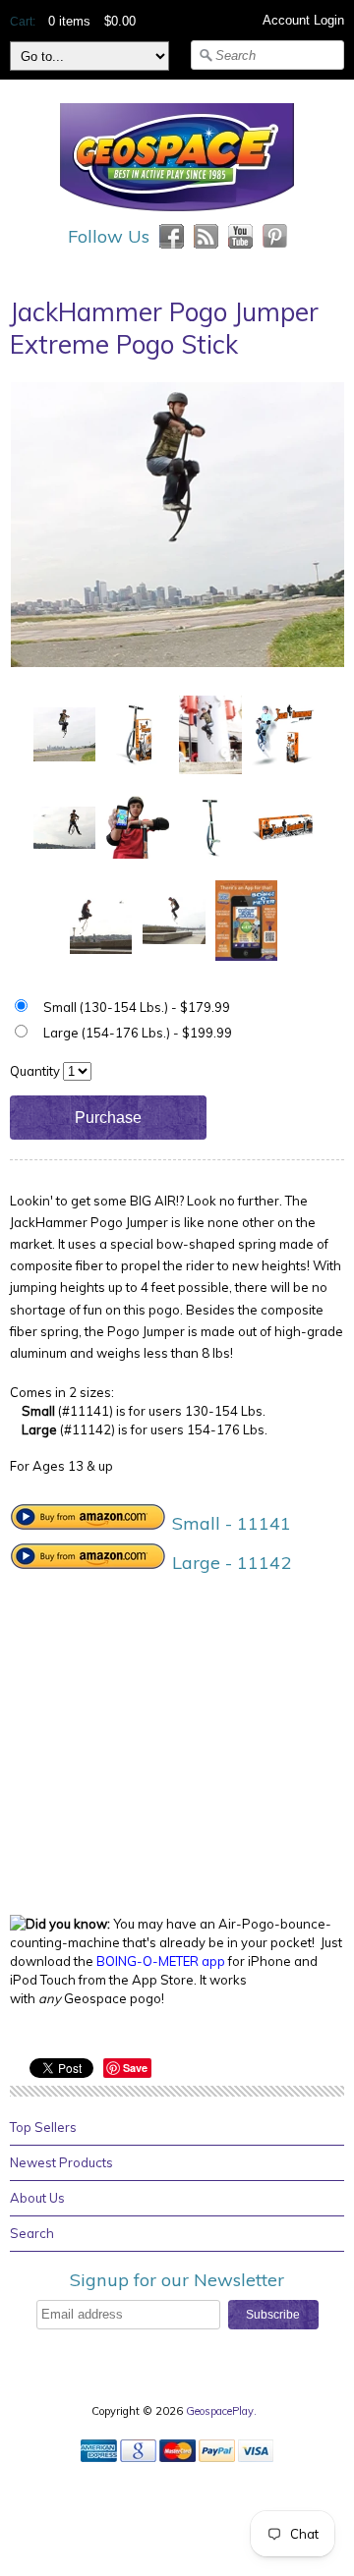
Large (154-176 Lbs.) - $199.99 (138, 1033)
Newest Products (61, 2162)
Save (135, 2068)
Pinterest (275, 236)
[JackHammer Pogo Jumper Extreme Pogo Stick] (65, 733)
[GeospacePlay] (177, 214)
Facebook (172, 236)
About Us (37, 2198)
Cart (21, 22)
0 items (69, 21)
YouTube (240, 236)
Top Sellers (43, 2127)
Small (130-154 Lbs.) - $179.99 (137, 1007)
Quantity (35, 1071)
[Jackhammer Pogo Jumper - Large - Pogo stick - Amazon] (88, 1563)
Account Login (303, 20)
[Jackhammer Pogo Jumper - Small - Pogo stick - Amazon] (88, 1523)
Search (32, 2233)
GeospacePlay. (223, 2411)
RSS (206, 236)
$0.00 (120, 21)
